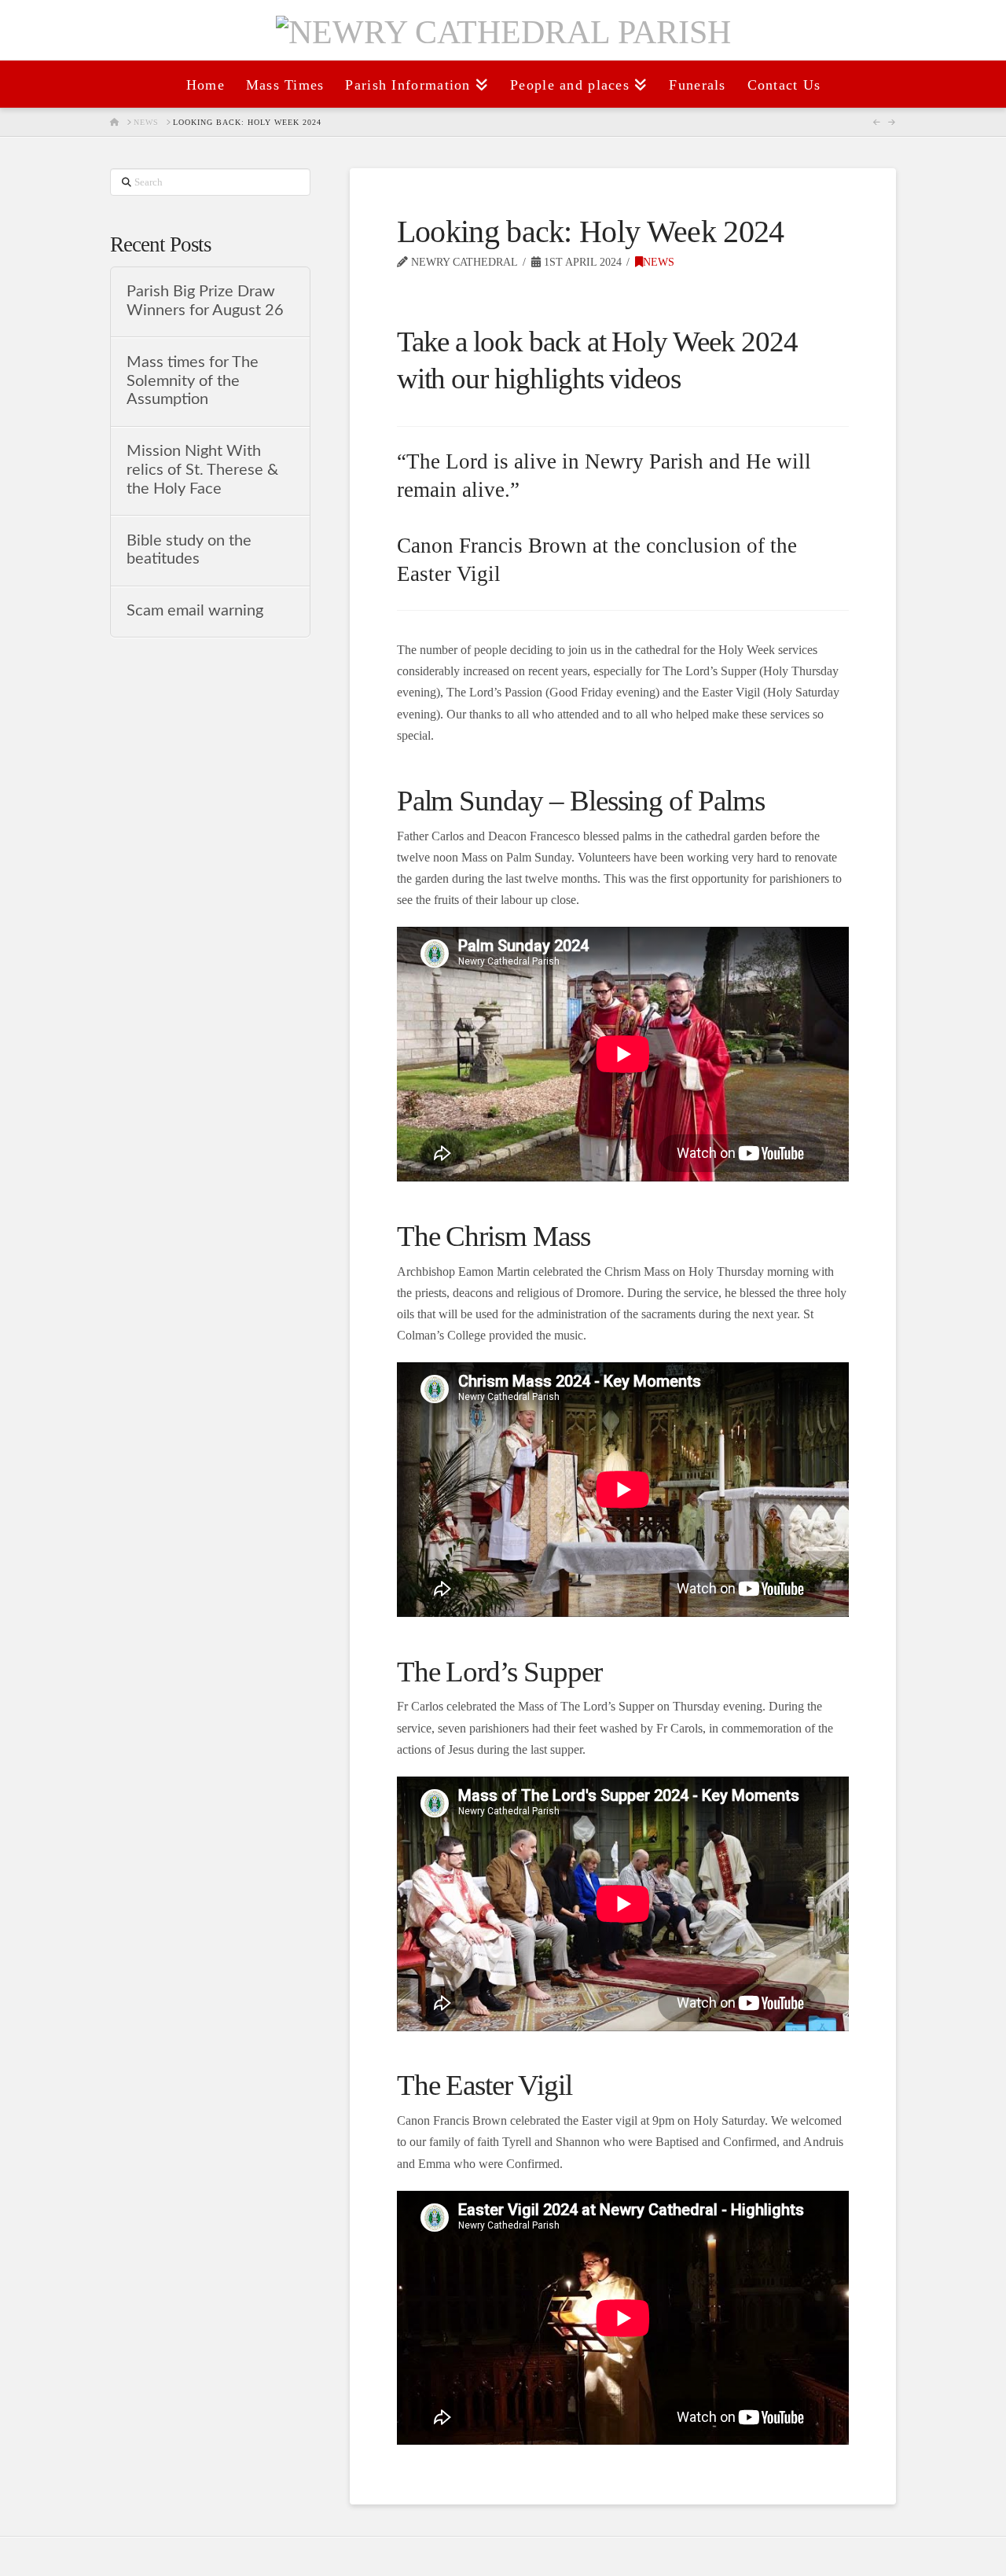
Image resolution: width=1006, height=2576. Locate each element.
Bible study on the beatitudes (189, 550)
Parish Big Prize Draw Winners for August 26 (205, 301)
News (659, 262)
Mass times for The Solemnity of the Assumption (193, 381)
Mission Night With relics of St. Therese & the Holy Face (202, 470)
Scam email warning (195, 611)
